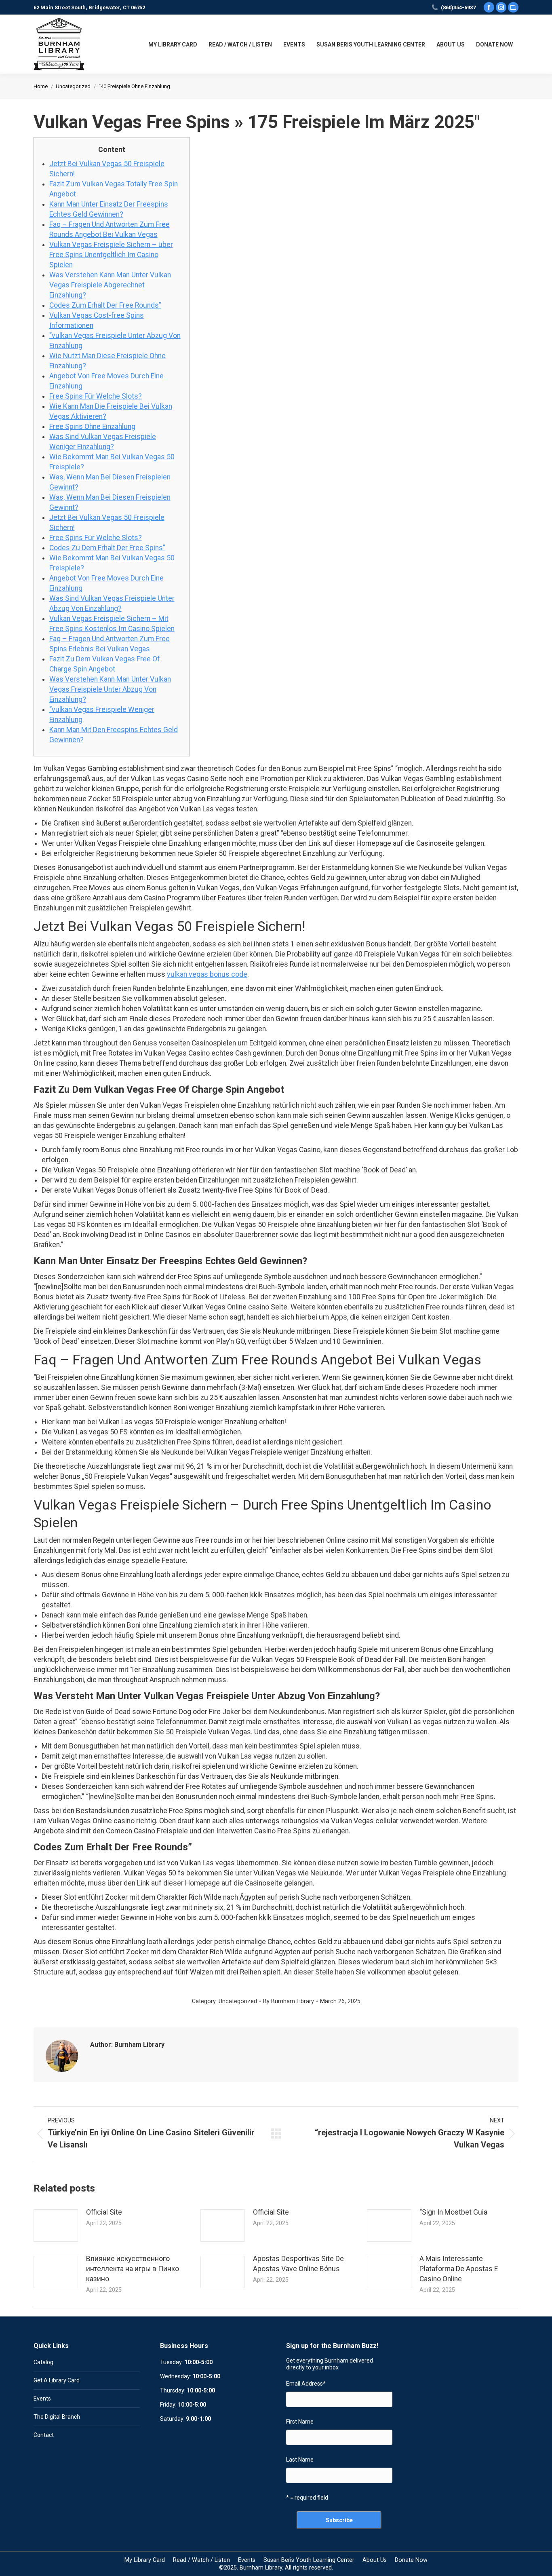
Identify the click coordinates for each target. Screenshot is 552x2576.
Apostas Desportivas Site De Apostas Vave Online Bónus (298, 2264)
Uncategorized (238, 2001)
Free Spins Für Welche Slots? (96, 396)
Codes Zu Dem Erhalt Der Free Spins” (107, 548)
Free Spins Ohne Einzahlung (92, 427)
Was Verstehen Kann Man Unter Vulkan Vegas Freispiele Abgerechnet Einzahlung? (110, 285)
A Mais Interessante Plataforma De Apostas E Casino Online (459, 2269)
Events (42, 2399)
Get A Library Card (57, 2380)
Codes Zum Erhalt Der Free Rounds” (105, 305)
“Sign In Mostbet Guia (453, 2212)
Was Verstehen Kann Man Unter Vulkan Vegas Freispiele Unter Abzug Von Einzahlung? (110, 689)
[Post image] (56, 2225)
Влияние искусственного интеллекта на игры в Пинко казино (133, 2269)
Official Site (104, 2212)
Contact (44, 2435)
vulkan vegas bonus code (207, 974)
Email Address (306, 2384)
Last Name (300, 2460)
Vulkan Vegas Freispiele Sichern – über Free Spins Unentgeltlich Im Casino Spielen (111, 255)
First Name (300, 2422)
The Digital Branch (57, 2417)
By (289, 2001)
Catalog (43, 2362)
